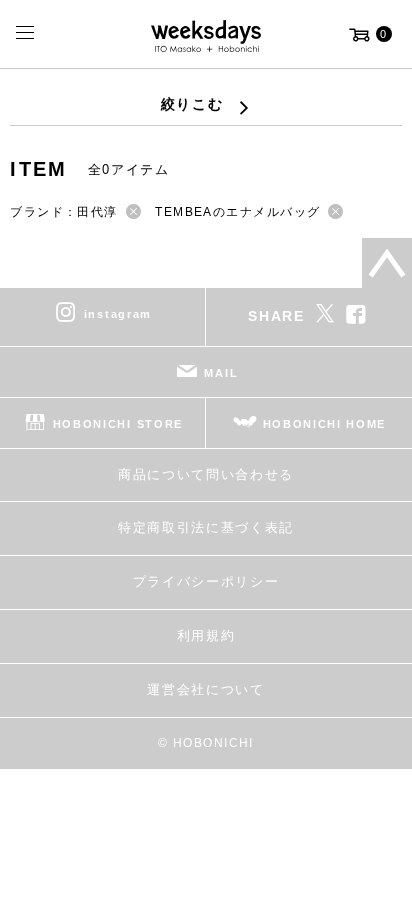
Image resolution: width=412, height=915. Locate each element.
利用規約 (206, 635)
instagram (118, 313)
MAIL (221, 372)
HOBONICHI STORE (118, 423)
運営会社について (205, 689)
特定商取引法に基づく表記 (206, 527)
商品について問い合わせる (206, 474)
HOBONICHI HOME (325, 423)
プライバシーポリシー (206, 581)
